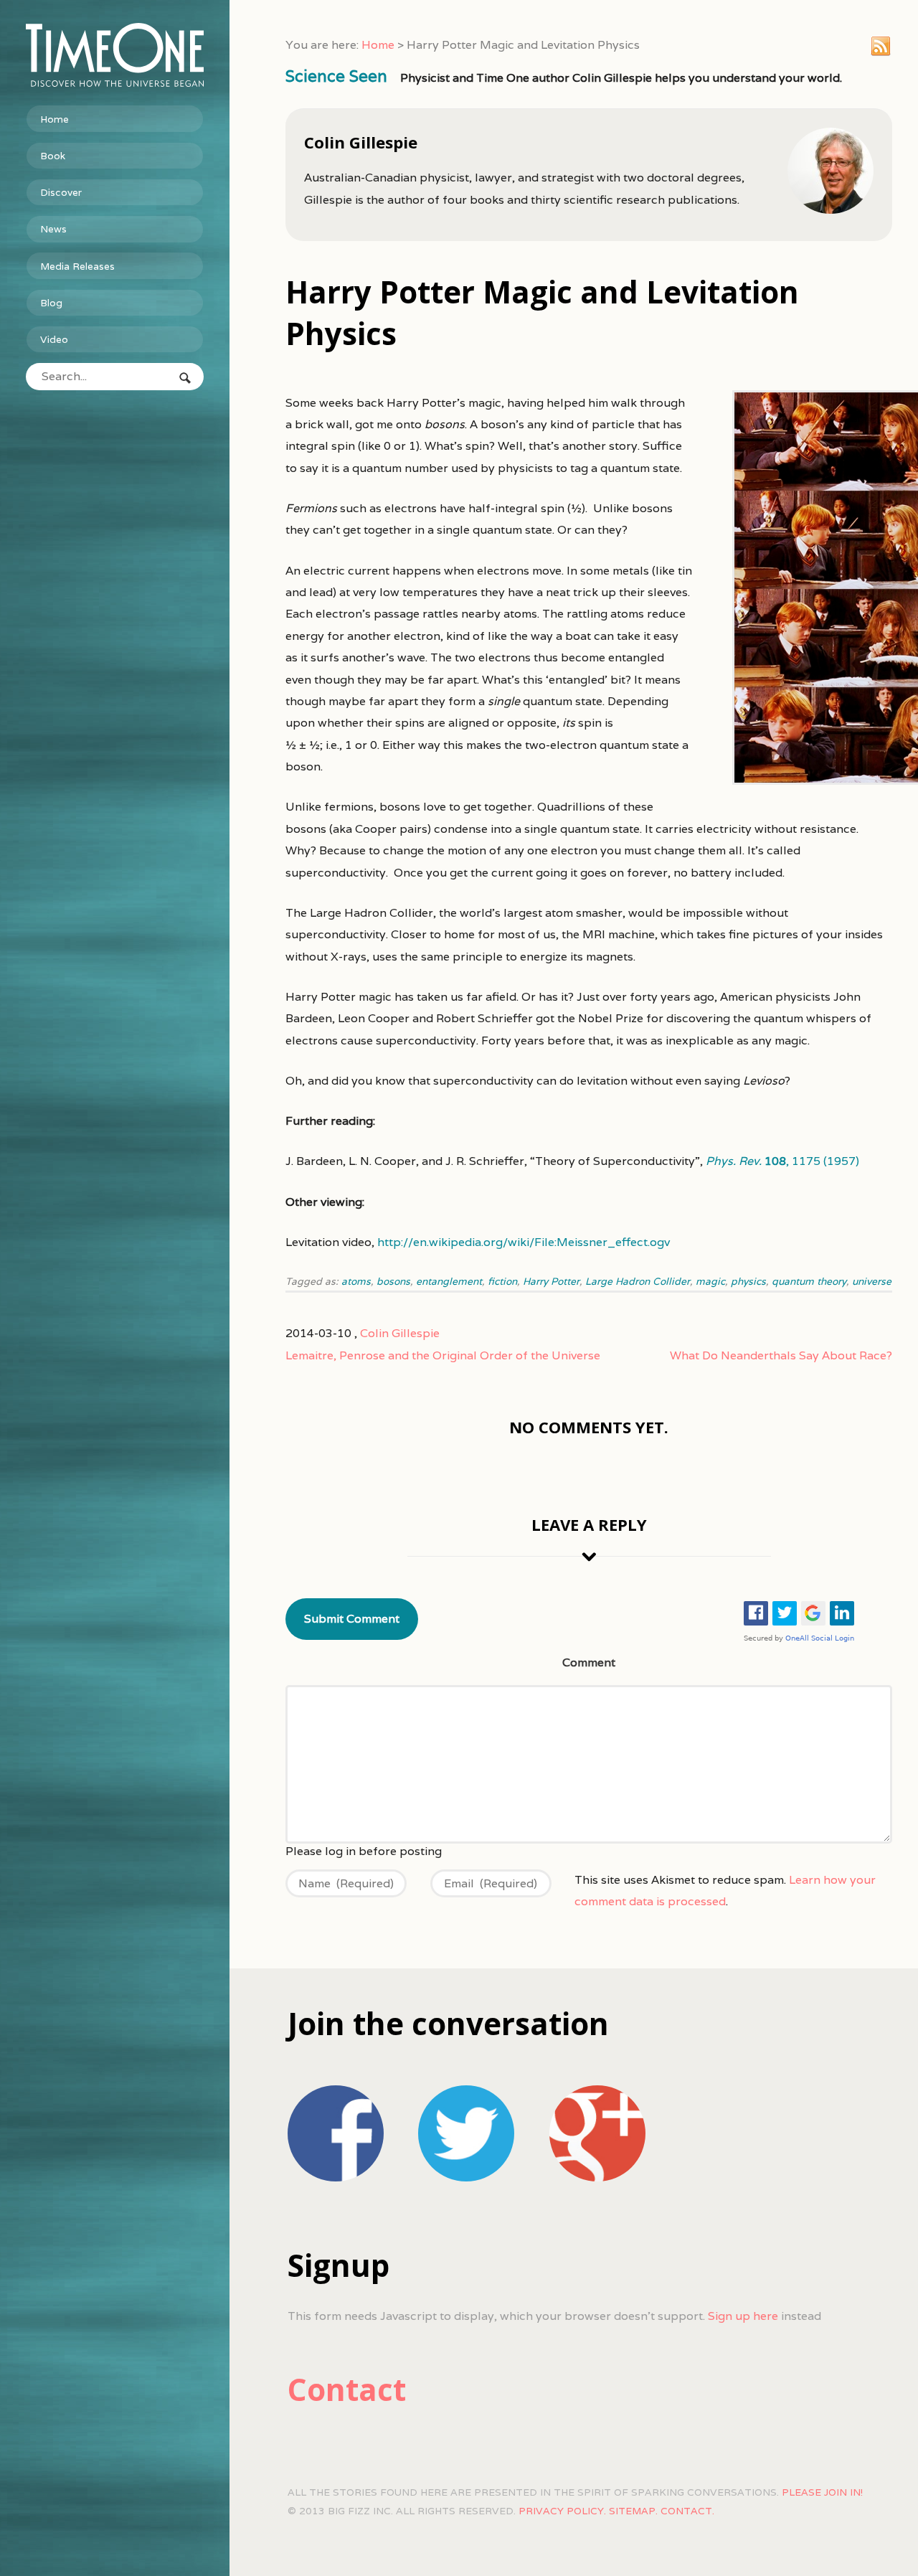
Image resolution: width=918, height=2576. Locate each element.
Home (55, 119)
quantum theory (809, 1281)
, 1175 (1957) (782, 1161)
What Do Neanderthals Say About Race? (781, 1355)
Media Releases (77, 266)
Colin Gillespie (400, 1333)
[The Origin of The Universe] (115, 55)
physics (748, 1281)
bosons (393, 1281)
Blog (51, 303)
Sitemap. (633, 2511)
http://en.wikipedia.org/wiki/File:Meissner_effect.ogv (524, 1242)
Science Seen (336, 76)
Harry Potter (551, 1281)
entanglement (449, 1281)
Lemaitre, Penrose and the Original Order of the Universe (443, 1355)
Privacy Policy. (562, 2511)
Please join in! (822, 2492)
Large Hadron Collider (638, 1281)
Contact (347, 2389)
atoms (356, 1281)
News (53, 229)
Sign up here (743, 2316)
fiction (502, 1281)
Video (54, 339)
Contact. (687, 2511)
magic (710, 1281)
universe (872, 1281)
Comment (589, 1662)
